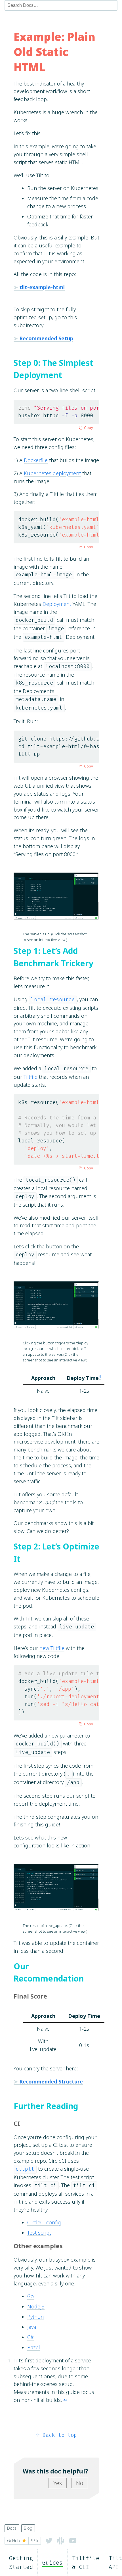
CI (17, 2123)
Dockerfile (36, 460)
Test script (39, 2233)
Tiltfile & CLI (86, 2563)
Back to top (57, 2435)
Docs (12, 2528)
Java (32, 2327)
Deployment (57, 604)
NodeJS (36, 2306)
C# (30, 2337)
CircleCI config (44, 2222)
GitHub (23, 2541)
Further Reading (46, 2106)
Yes (58, 2483)
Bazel (34, 2347)
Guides (52, 2563)
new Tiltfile (52, 1648)
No (80, 2483)
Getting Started (21, 2563)
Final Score (30, 1996)
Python (35, 2317)
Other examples (38, 2246)
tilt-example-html (42, 287)
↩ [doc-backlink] (65, 2400)
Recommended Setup (46, 338)
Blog (28, 2528)
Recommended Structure (51, 2081)
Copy (89, 427)
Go (30, 2296)
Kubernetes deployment (52, 473)
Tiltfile (30, 1077)
